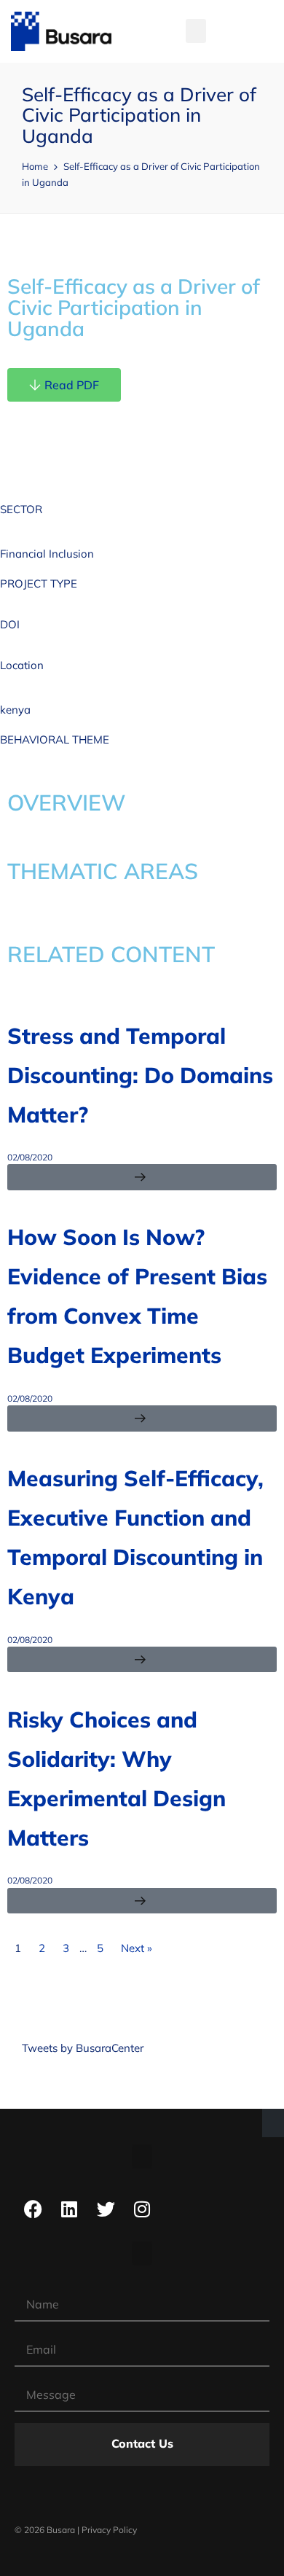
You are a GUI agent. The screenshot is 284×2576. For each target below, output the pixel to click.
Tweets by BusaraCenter (83, 2048)
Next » (137, 1948)
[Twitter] (106, 2209)
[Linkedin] (69, 2209)
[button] (196, 31)
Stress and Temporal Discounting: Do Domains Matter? (140, 1075)
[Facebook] (33, 2209)
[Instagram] (142, 2209)
